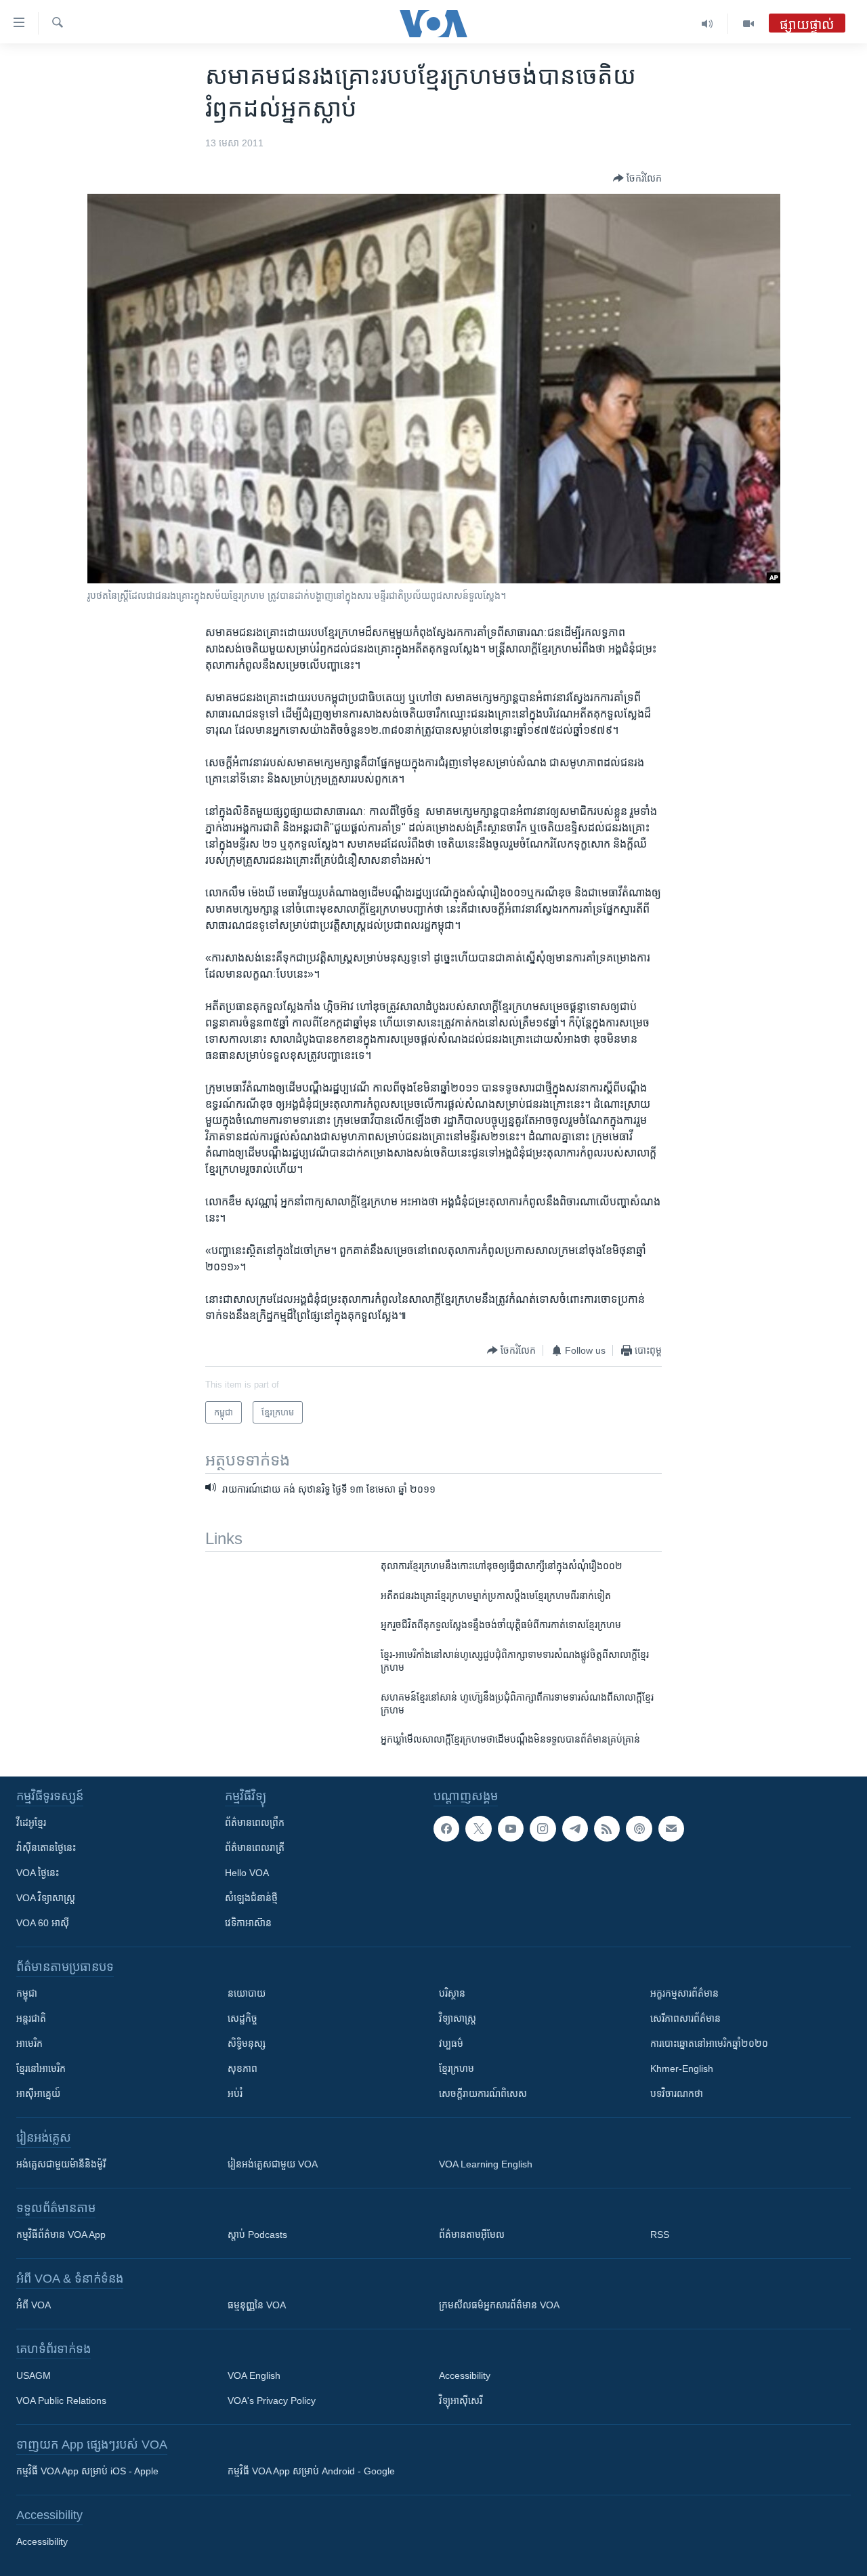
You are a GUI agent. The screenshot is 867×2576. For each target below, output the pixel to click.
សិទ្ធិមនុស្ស (247, 2043)
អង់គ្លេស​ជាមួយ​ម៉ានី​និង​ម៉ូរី (61, 2164)
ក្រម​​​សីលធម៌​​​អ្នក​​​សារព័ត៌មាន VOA (499, 2305)
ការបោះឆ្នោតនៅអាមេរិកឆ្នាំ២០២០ (709, 2043)
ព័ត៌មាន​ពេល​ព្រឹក (255, 1823)
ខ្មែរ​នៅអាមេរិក (41, 2069)
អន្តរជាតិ (31, 2018)
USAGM (34, 2375)
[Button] (637, 178)
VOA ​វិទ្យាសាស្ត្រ (46, 1898)
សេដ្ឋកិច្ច (242, 2018)
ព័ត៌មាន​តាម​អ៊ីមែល (472, 2235)
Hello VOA (247, 1873)
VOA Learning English (486, 2164)
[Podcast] (639, 1829)
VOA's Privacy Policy (272, 2401)
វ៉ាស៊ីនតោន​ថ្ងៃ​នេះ (46, 1848)
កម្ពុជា (27, 1993)
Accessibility (465, 2375)
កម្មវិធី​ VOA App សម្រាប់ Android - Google (311, 2471)
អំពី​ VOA (34, 2305)
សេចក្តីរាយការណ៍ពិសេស (483, 2094)
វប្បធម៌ (451, 2043)
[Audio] (707, 24)
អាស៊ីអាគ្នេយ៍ (38, 2094)
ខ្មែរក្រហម (457, 2069)
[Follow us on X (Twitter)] (478, 1829)
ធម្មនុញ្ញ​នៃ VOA (257, 2305)
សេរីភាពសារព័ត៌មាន (685, 2018)
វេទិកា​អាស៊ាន (248, 1923)
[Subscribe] (671, 1829)
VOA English (254, 2375)
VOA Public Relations (61, 2401)
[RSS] (607, 1829)
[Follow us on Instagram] (543, 1829)
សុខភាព (242, 2069)
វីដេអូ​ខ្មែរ (31, 1823)
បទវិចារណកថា (677, 2094)
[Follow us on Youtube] (511, 1829)
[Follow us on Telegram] (575, 1829)
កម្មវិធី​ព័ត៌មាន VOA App (61, 2235)
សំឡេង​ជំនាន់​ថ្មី (251, 1898)
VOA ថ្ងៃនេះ (38, 1873)
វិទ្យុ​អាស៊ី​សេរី (461, 2401)
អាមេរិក (29, 2043)
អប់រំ (235, 2094)
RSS (660, 2235)
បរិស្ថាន (452, 1993)
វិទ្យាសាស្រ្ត (458, 2018)
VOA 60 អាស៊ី (43, 1923)
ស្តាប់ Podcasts (257, 2235)
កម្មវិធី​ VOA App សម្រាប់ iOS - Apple (87, 2471)
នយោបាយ (247, 1993)
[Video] (748, 24)
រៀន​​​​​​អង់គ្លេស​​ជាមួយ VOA (273, 2164)
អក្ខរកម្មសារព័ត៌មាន (684, 1993)
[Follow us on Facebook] (446, 1829)
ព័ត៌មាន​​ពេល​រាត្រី (255, 1848)
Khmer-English (682, 2069)
